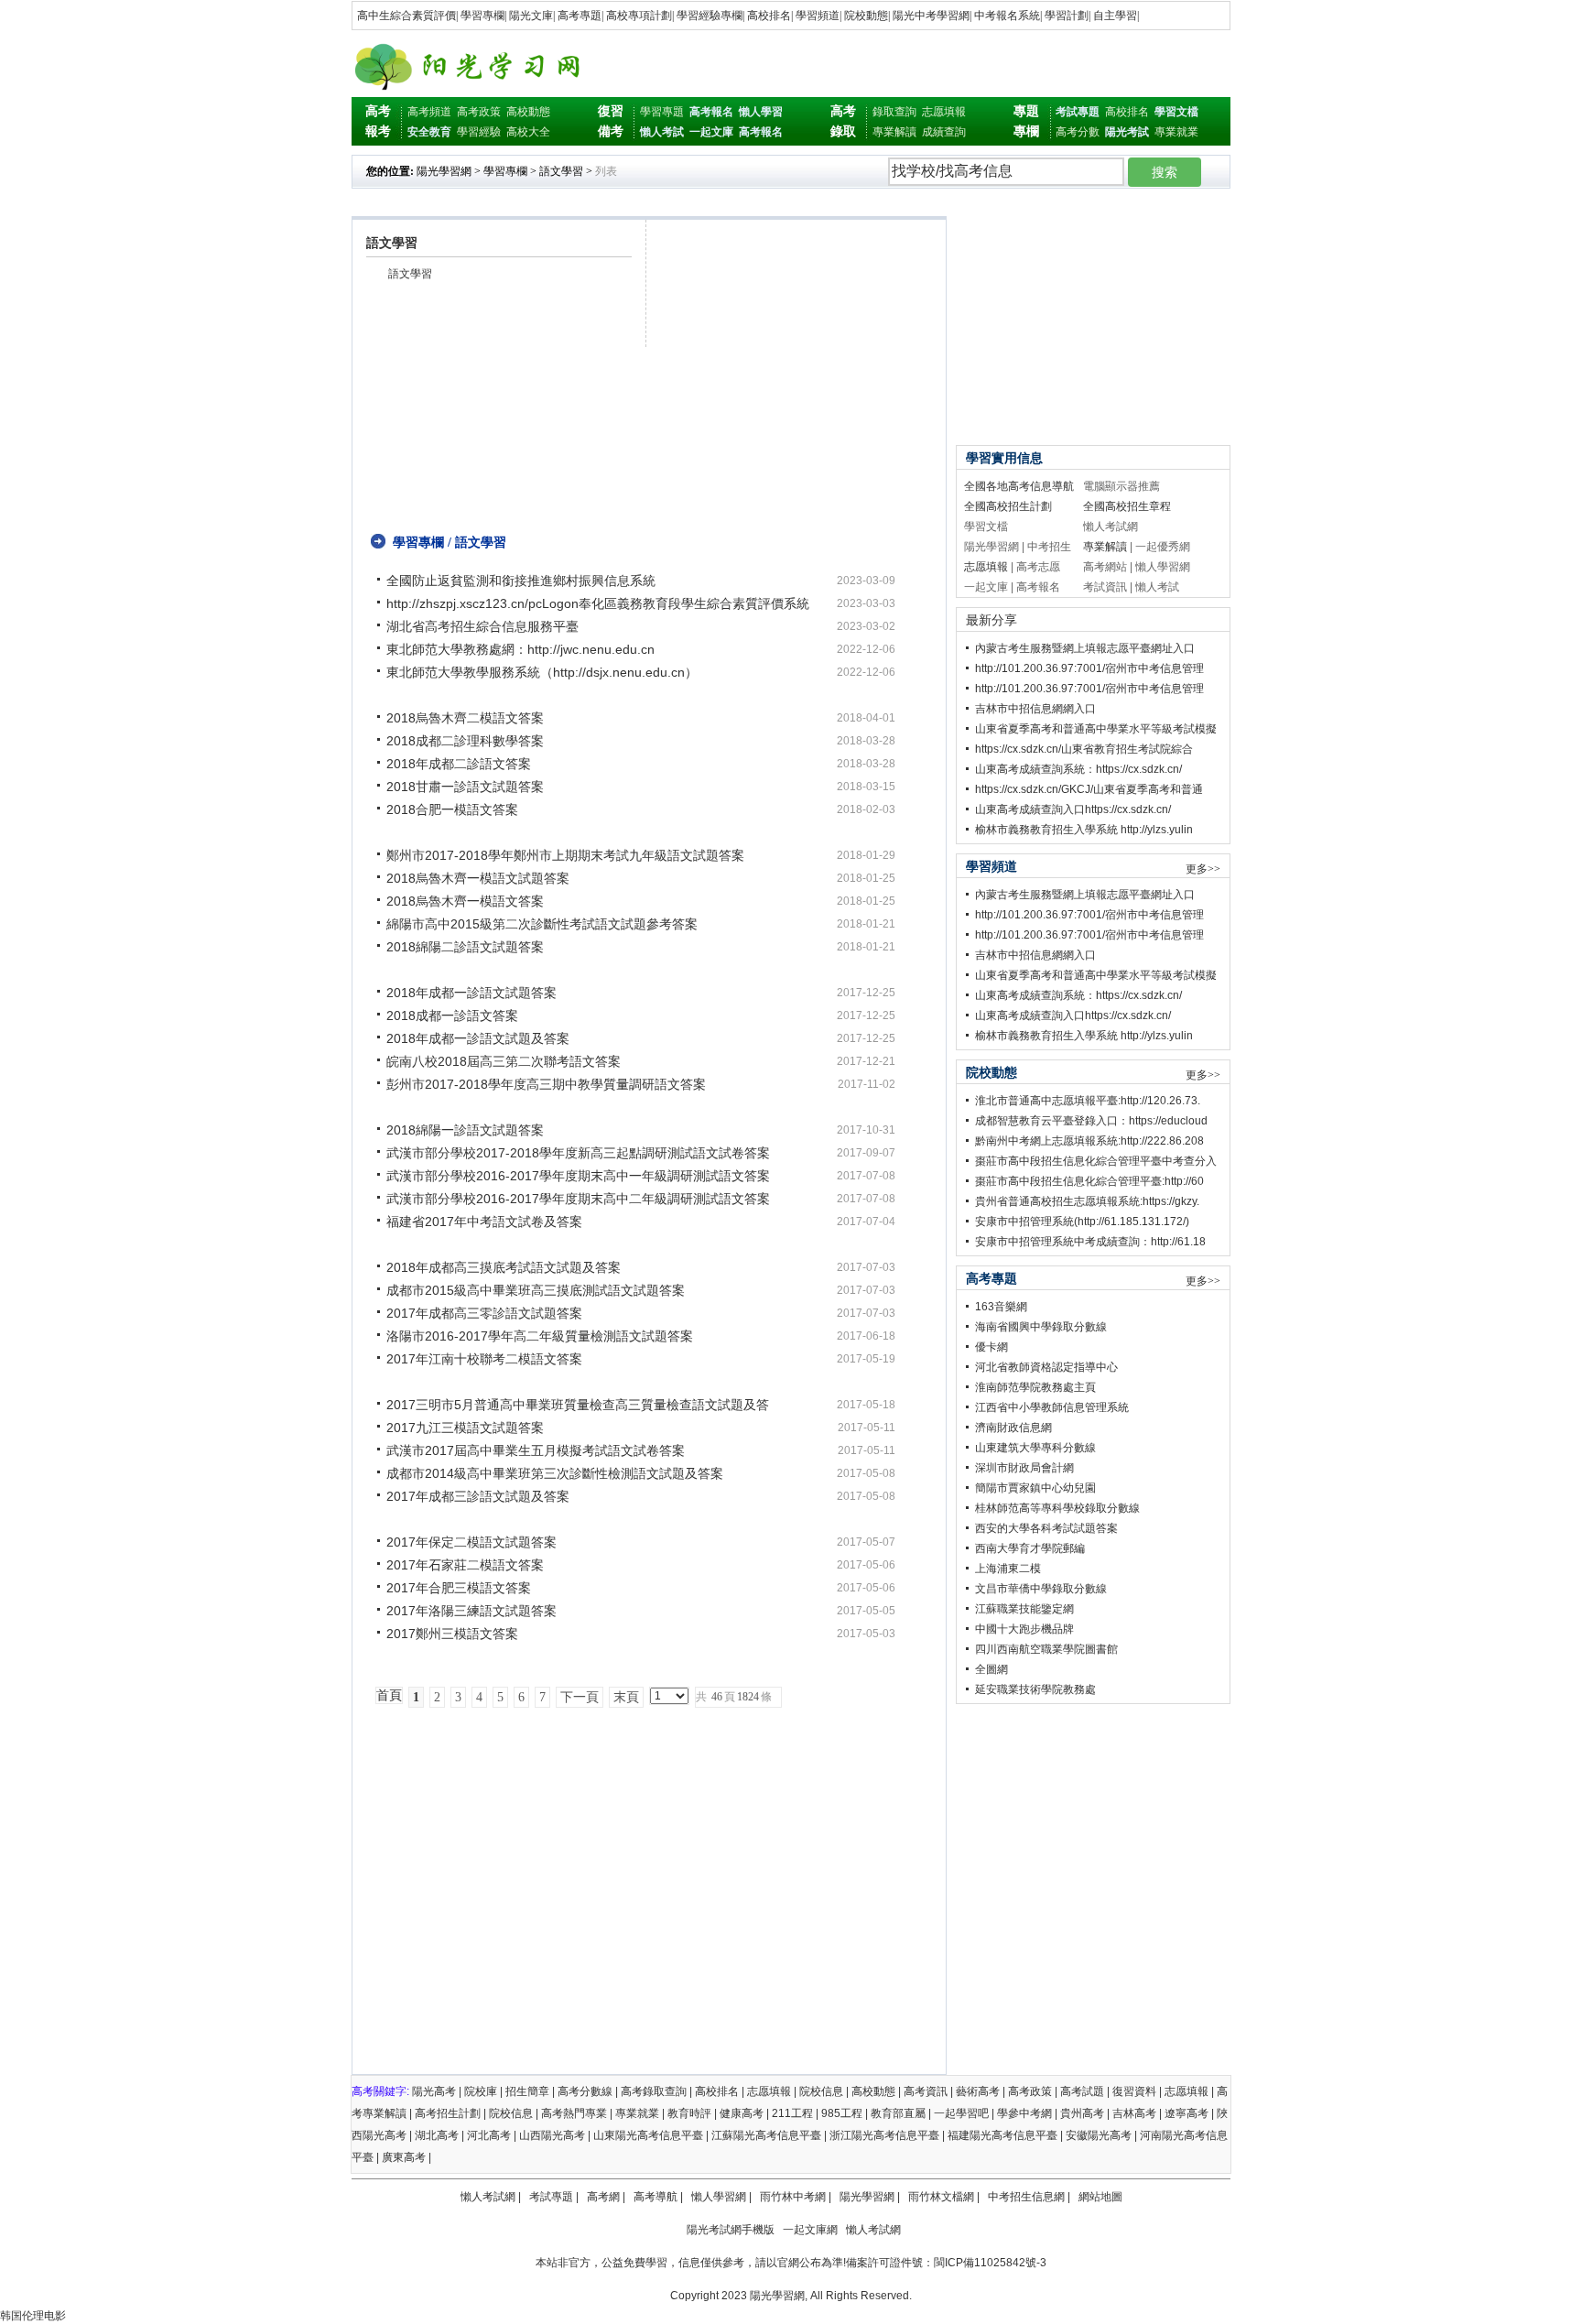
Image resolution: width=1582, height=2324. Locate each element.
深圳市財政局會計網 (1024, 1468)
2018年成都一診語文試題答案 (471, 993)
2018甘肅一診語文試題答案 (465, 787)
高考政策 (479, 112)
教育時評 (689, 2113)
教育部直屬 (898, 2113)
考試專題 (551, 2197)
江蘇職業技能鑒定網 (1024, 1609)
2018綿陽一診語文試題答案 (465, 1130)
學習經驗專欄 (710, 16)
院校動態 (866, 16)
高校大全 (528, 132)
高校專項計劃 (639, 16)
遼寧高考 (1186, 2113)
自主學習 (1115, 16)
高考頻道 (429, 112)
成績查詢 (944, 132)
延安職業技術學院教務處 (1035, 1689)
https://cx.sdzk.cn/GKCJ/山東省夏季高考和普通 (1089, 789)
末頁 (626, 1697)
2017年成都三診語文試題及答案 (478, 1496)
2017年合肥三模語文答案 (459, 1588)
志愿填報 (944, 112)
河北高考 (489, 2135)
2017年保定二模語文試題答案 (471, 1542)
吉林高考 (1134, 2113)
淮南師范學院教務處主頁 (1035, 1387)
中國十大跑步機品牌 (1024, 1629)
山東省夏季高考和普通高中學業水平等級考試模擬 (1096, 729)
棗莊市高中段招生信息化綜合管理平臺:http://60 (1089, 1181)
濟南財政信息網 (1013, 1428)
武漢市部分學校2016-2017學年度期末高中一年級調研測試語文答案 (578, 1176)
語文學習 (561, 171)
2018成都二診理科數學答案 (465, 741)
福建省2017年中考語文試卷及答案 (484, 1222)
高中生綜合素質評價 (406, 16)
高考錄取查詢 (654, 2091)
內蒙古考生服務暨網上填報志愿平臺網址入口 (1085, 648)
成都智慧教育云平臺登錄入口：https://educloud (1091, 1121)
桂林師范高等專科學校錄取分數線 (1057, 1508)
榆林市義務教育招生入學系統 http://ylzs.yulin (1084, 830)
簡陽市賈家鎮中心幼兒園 (1035, 1488)
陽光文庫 (531, 16)
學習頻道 (818, 16)
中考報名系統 (1007, 16)
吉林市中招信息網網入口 (1035, 709)
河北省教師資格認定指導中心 (1046, 1367)
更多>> (1203, 869)
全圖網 (991, 1669)
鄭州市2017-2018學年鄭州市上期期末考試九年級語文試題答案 (565, 855)
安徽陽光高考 (1099, 2135)
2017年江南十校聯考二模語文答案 (484, 1359)
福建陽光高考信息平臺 (1002, 2135)
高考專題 (580, 16)
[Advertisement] (645, 431)
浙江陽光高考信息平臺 (884, 2135)
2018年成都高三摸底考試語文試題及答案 (504, 1267)
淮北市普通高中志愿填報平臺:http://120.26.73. (1088, 1101)
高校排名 (769, 16)
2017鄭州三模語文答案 (452, 1634)
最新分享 (991, 620)
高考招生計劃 (448, 2113)
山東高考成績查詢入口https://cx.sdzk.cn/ (1073, 809)
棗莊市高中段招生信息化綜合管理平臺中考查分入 (1096, 1161)
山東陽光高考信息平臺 (648, 2135)
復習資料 (1134, 2091)
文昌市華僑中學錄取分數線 (1041, 1589)
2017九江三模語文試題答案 (465, 1428)
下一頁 (580, 1697)
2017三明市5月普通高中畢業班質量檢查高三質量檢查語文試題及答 (578, 1405)
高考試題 (1082, 2091)
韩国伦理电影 (33, 2316)
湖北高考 (437, 2135)
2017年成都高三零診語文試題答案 (484, 1313)
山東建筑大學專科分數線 (1035, 1448)
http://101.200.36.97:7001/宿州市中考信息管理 (1089, 668)
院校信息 (821, 2091)
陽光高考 (434, 2091)
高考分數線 (585, 2091)
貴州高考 (1082, 2113)
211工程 (792, 2113)
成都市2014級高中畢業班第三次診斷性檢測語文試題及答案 (555, 1473)
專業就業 (1176, 132)
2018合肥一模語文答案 (452, 809)
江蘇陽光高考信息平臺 (766, 2135)
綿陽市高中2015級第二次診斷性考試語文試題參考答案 (542, 924)
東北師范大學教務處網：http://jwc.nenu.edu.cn (520, 649)
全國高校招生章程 (1127, 506)
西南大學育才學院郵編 (1030, 1548)
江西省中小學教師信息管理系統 (1052, 1407)
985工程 (842, 2113)
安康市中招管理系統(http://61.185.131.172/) (1082, 1222)
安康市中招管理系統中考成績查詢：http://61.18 (1090, 1242)
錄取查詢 (894, 112)
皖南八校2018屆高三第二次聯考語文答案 (504, 1061)
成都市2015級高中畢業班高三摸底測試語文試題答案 (536, 1290)
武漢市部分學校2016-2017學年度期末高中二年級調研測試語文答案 (578, 1199)
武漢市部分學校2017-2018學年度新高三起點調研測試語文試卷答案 (578, 1153)
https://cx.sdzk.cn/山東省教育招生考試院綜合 (1084, 749)
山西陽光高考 (552, 2135)
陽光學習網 (444, 171)
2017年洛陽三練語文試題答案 (471, 1611)
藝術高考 (978, 2091)
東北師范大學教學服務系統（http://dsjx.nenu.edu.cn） (542, 672)
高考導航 (656, 2197)
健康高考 (742, 2113)
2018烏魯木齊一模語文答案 (465, 901)
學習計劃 (1067, 16)
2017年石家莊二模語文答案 (465, 1565)
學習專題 (662, 112)
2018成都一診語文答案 (452, 1015)
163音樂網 (1001, 1307)
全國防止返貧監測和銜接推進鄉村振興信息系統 (521, 581)
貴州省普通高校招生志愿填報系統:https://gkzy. (1087, 1201)
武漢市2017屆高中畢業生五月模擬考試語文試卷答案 (536, 1450)
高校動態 (528, 112)
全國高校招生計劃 (1008, 506)
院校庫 (481, 2091)
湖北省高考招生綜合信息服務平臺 (482, 626)
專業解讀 (894, 132)
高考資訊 (926, 2091)
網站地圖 (1100, 2197)
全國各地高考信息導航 (1019, 486)
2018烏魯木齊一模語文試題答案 (478, 878)
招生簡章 (527, 2091)
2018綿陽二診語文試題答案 (465, 947)
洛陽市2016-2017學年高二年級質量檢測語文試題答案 (540, 1336)
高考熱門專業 (574, 2113)
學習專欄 (482, 16)
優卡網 (991, 1347)
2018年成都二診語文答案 (459, 764)
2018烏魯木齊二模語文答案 (465, 718)
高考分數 (1078, 132)
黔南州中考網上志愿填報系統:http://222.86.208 (1089, 1141)
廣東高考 (404, 2157)
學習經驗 (479, 132)
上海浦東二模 (1008, 1569)
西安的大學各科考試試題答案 (1046, 1528)
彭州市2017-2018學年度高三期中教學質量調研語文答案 (546, 1084)
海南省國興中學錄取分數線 (1041, 1327)
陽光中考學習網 (931, 16)
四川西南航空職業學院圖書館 (1046, 1649)
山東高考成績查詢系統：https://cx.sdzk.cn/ (1078, 769)
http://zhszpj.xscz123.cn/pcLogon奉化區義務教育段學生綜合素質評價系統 (598, 603)
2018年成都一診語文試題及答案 (478, 1038)
